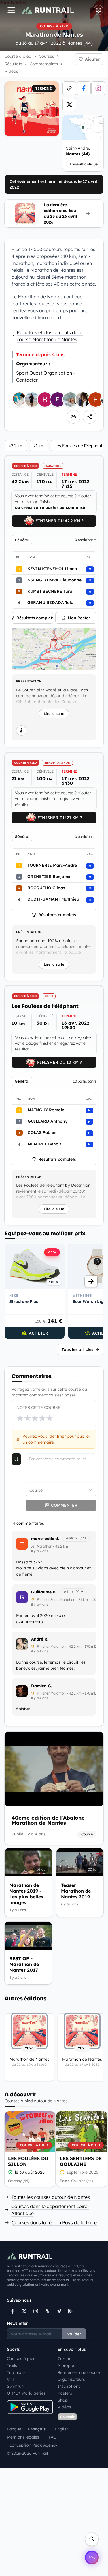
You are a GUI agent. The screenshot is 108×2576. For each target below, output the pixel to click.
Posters (65, 2393)
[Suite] (91, 1281)
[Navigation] (11, 10)
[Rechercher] (92, 2539)
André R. (40, 1639)
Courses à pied (21, 2359)
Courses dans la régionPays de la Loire (54, 2222)
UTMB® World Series (26, 2393)
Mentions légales (23, 2437)
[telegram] (59, 2311)
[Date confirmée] (10, 2172)
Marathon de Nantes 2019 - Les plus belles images (26, 1894)
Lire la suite (54, 714)
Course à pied (18, 56)
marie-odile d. (45, 1539)
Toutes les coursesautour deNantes (51, 2197)
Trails (12, 2365)
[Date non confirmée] (62, 2172)
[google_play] (70, 2311)
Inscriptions (69, 2386)
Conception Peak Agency (33, 2445)
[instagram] (98, 88)
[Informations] (21, 730)
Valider (74, 2334)
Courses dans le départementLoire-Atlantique (50, 2210)
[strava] (47, 2311)
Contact (65, 2359)
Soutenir (67, 2417)
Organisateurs (71, 2379)
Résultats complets (35, 618)
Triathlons (16, 2372)
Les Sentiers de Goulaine (81, 2161)
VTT (11, 2379)
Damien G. (42, 1686)
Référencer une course (79, 2372)
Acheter (38, 1333)
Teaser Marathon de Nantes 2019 (76, 1891)
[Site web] (69, 88)
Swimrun (15, 2386)
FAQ (53, 2437)
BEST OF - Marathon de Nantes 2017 (24, 1964)
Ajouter (92, 59)
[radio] (20, 1418)
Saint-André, (78, 151)
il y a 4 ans (40, 1604)
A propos (66, 2365)
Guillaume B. (44, 1592)
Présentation (29, 681)
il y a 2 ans (40, 1551)
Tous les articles (77, 1349)
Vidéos (64, 2407)
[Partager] (90, 417)
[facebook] (84, 88)
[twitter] (69, 105)
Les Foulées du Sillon (28, 2161)
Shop (63, 2400)
